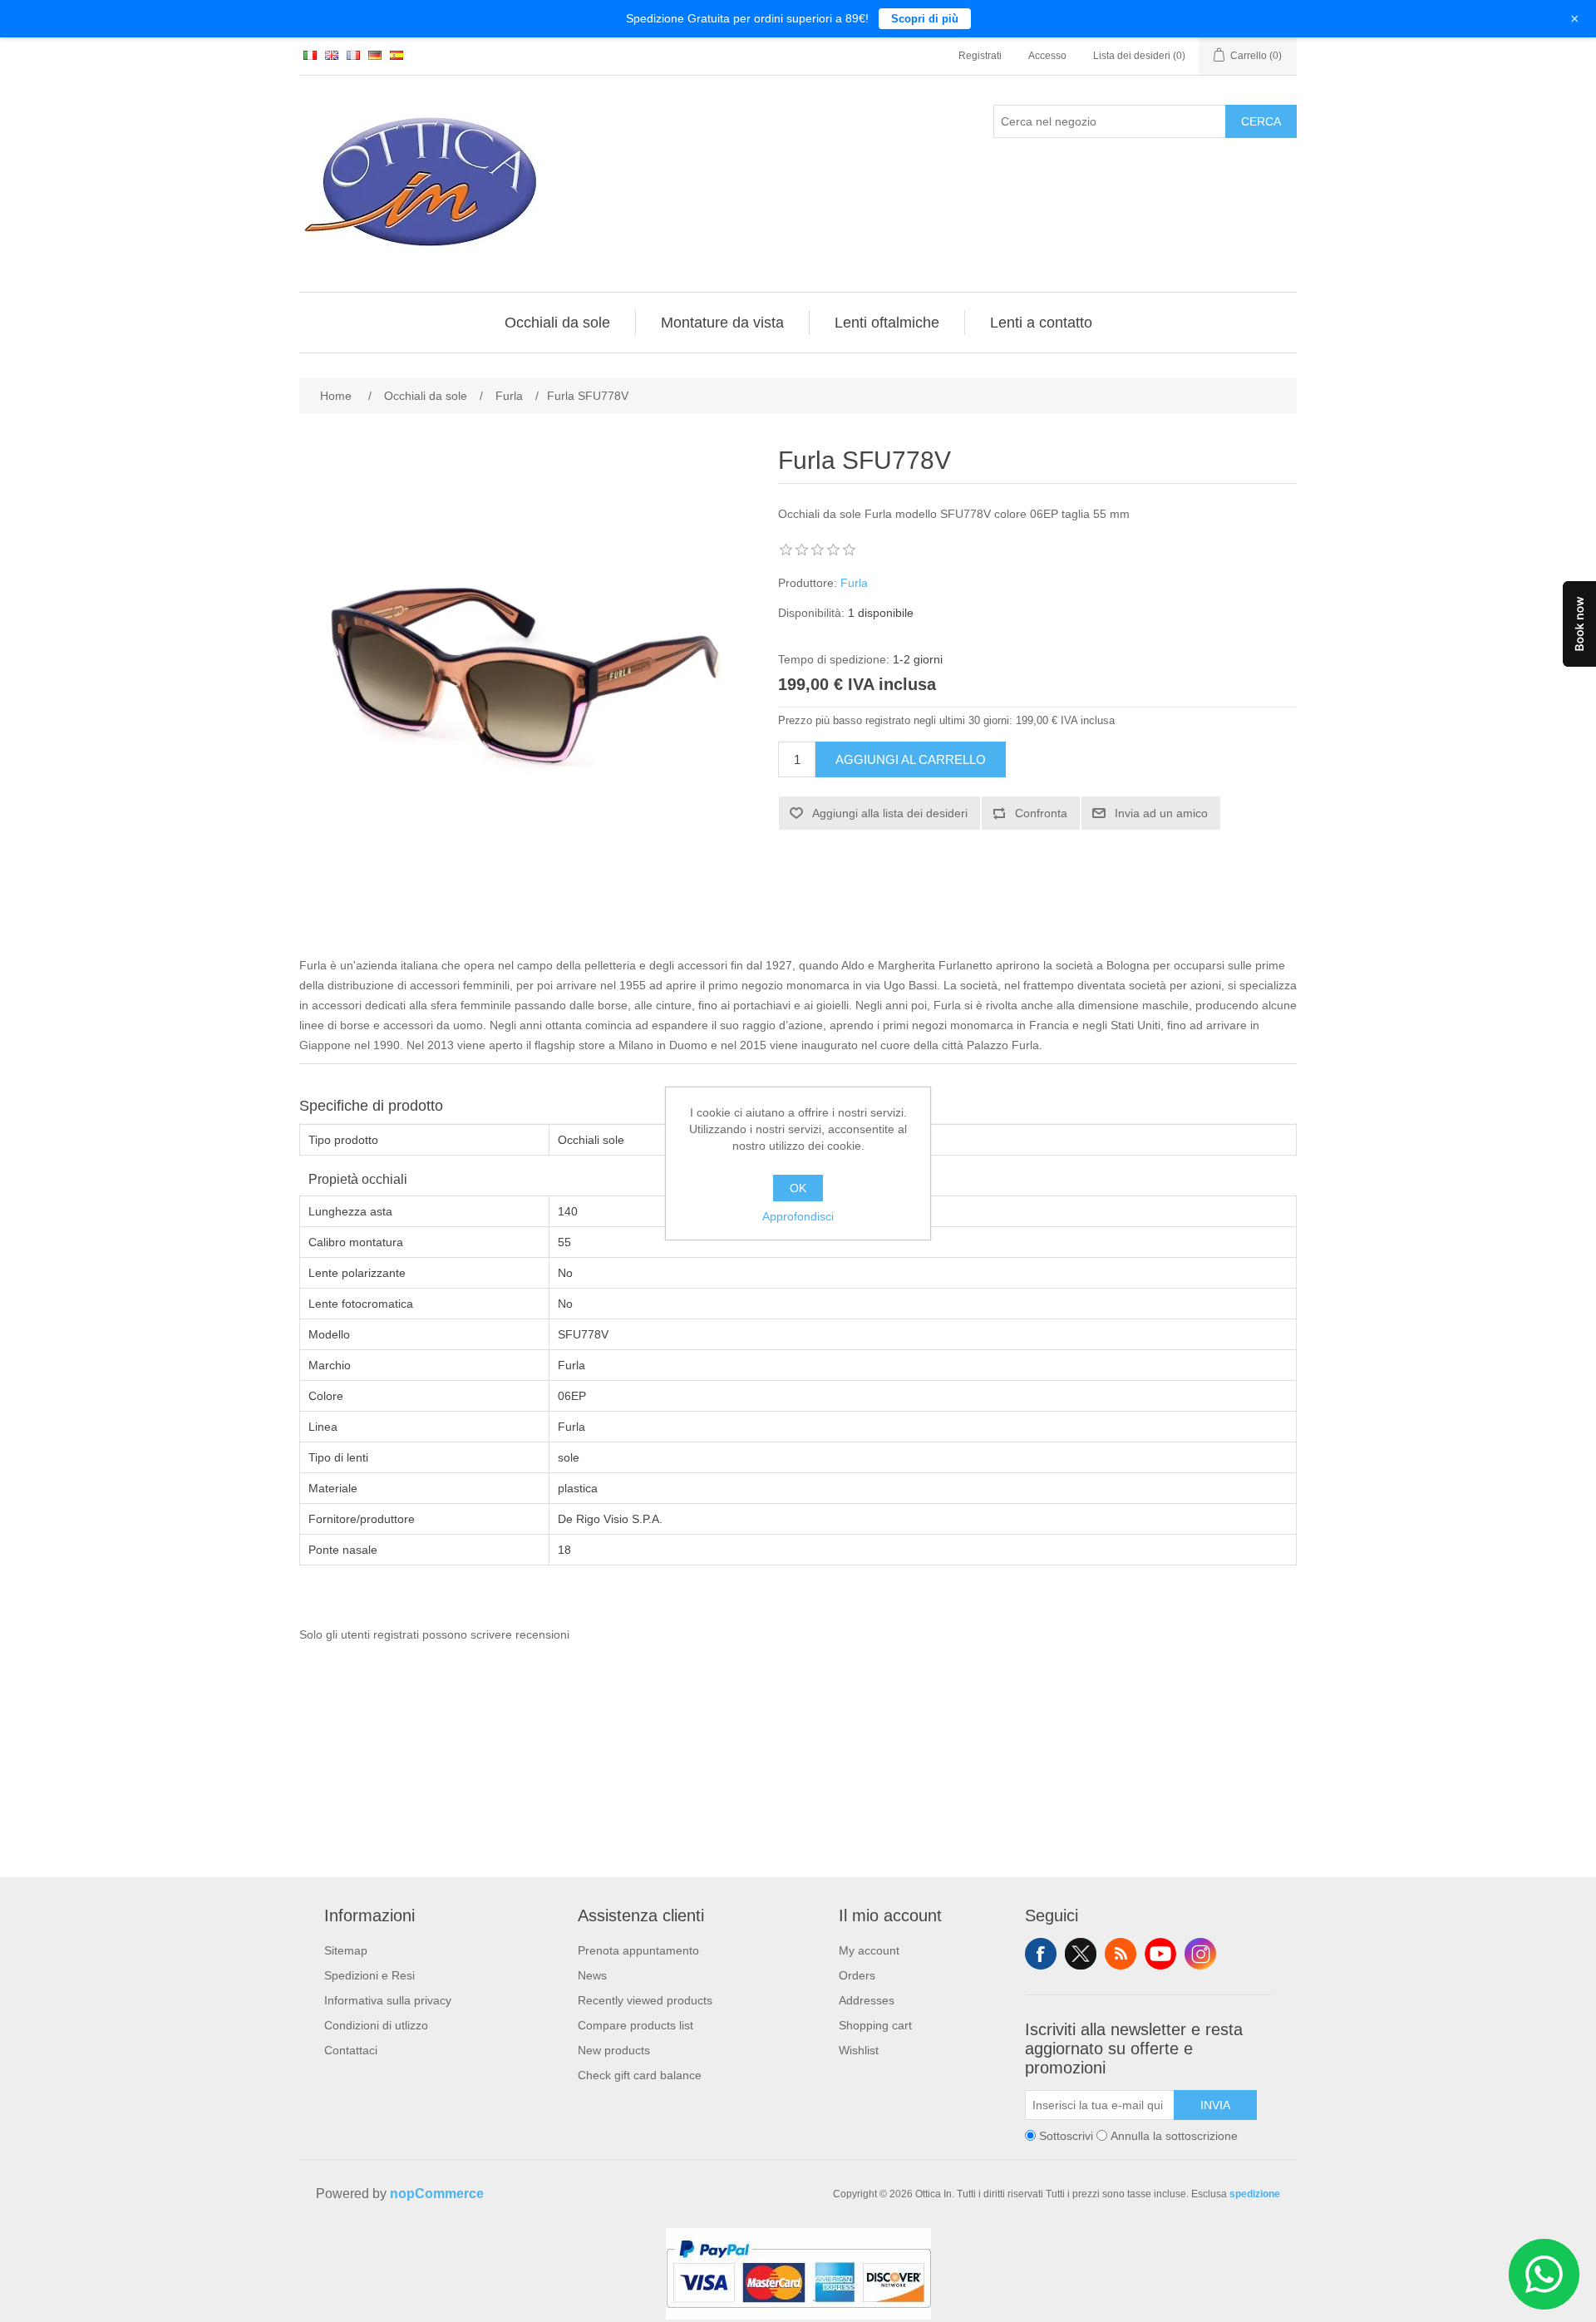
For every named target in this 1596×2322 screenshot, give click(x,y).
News (592, 1975)
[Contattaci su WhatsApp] (1544, 2274)
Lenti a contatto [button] (1041, 323)
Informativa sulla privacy (388, 2000)
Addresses (867, 2000)
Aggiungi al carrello (911, 759)
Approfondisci (798, 1216)
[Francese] (353, 55)
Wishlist (859, 2050)
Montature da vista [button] (722, 323)
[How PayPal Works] (798, 2315)
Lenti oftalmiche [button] (887, 323)
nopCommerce (437, 2194)
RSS (1121, 1954)
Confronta (1041, 813)
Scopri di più (925, 19)
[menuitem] (558, 323)
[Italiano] (310, 55)
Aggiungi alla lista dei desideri (890, 813)
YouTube (1160, 1954)
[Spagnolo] (397, 55)
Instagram (1200, 1954)
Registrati (980, 56)
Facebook (1041, 1954)
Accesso (1047, 56)
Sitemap (346, 1950)
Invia (1215, 2105)
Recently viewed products (645, 2000)
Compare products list (635, 2025)
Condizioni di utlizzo (376, 2025)
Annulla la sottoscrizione (1174, 2136)
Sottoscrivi (1066, 2136)
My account (869, 1950)
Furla (854, 583)
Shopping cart (875, 2025)
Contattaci (351, 2050)
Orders (857, 1975)
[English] (332, 55)
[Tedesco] (375, 55)
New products (614, 2050)
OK (798, 1188)
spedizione (1255, 2194)
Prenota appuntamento (638, 1950)
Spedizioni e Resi (369, 1975)
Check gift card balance (640, 2075)
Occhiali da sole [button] (557, 323)
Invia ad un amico (1161, 813)
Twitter (1081, 1954)
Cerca (1261, 121)
